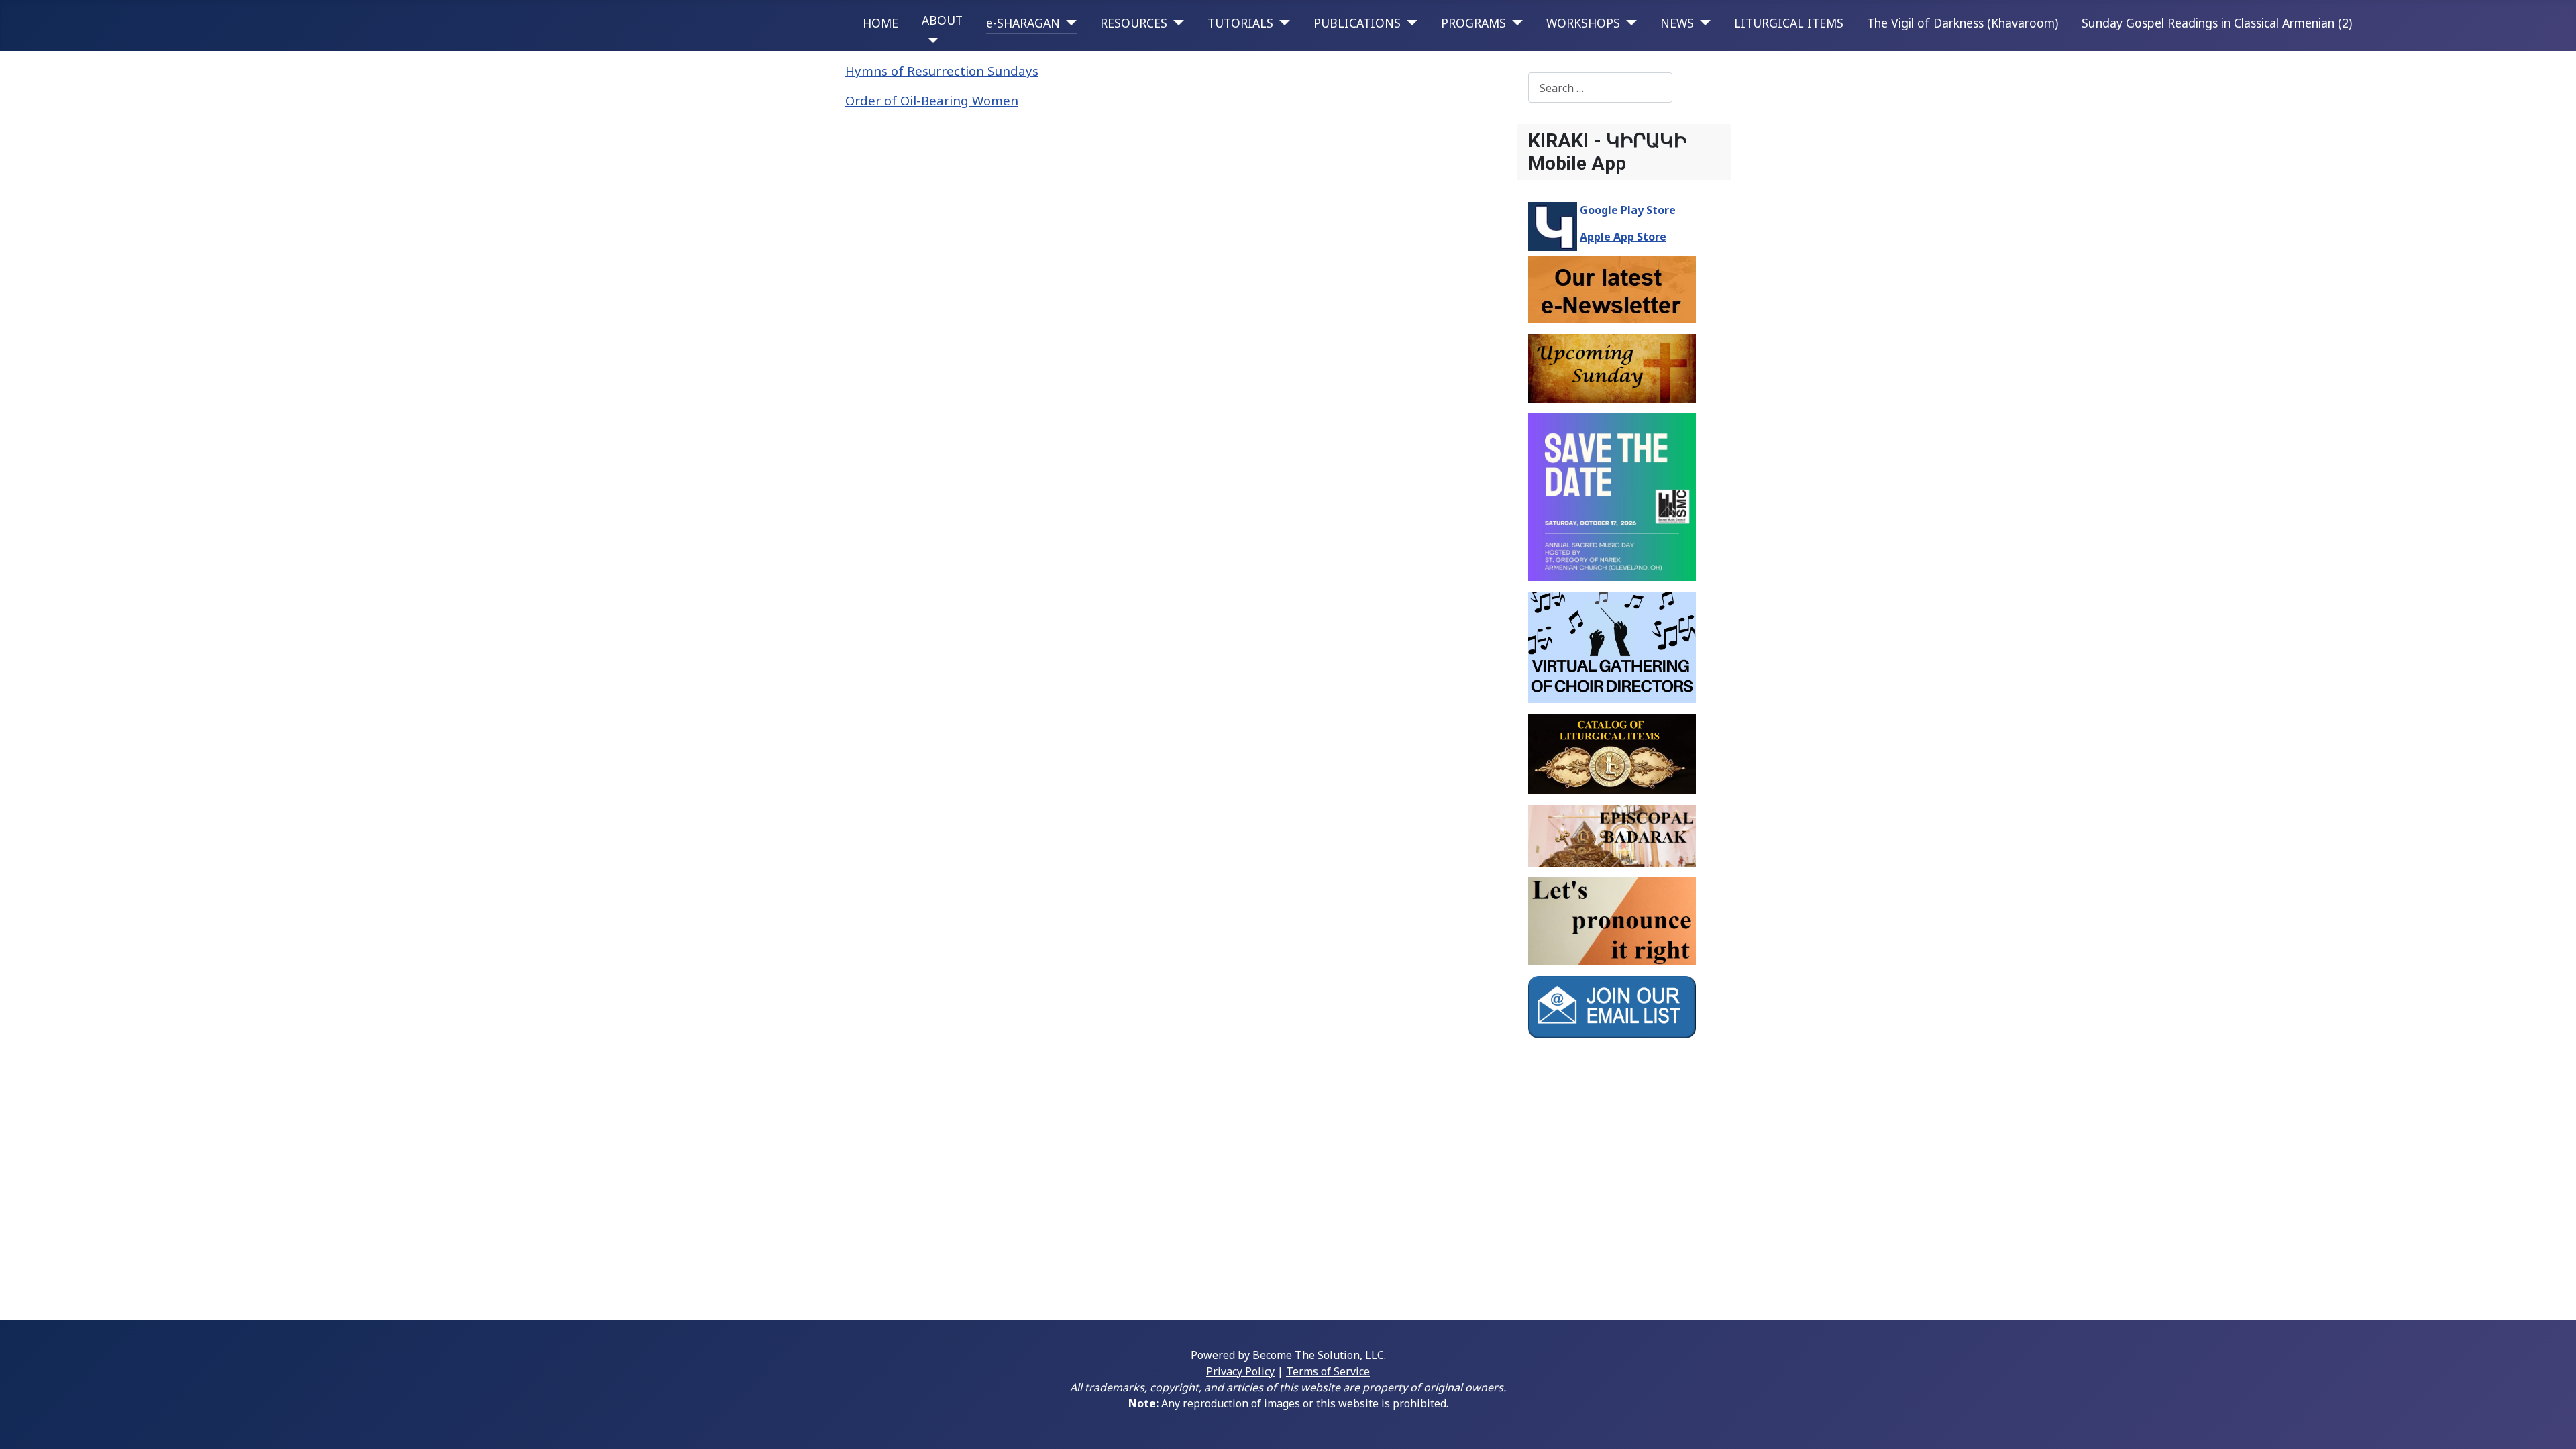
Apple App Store (1623, 237)
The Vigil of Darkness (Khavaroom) (1963, 23)
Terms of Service (1328, 1371)
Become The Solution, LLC (1318, 1355)
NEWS (1677, 23)
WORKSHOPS (1583, 23)
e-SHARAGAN (1023, 23)
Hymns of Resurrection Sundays (942, 71)
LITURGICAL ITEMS (1789, 23)
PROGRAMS (1473, 23)
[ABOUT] (930, 40)
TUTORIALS (1240, 23)
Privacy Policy (1240, 1371)
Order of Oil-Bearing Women (932, 100)
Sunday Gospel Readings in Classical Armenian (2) (2217, 23)
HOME (880, 23)
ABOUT (942, 20)
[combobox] (1600, 88)
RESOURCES (1134, 23)
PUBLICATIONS (1357, 23)
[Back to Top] (2553, 1424)
